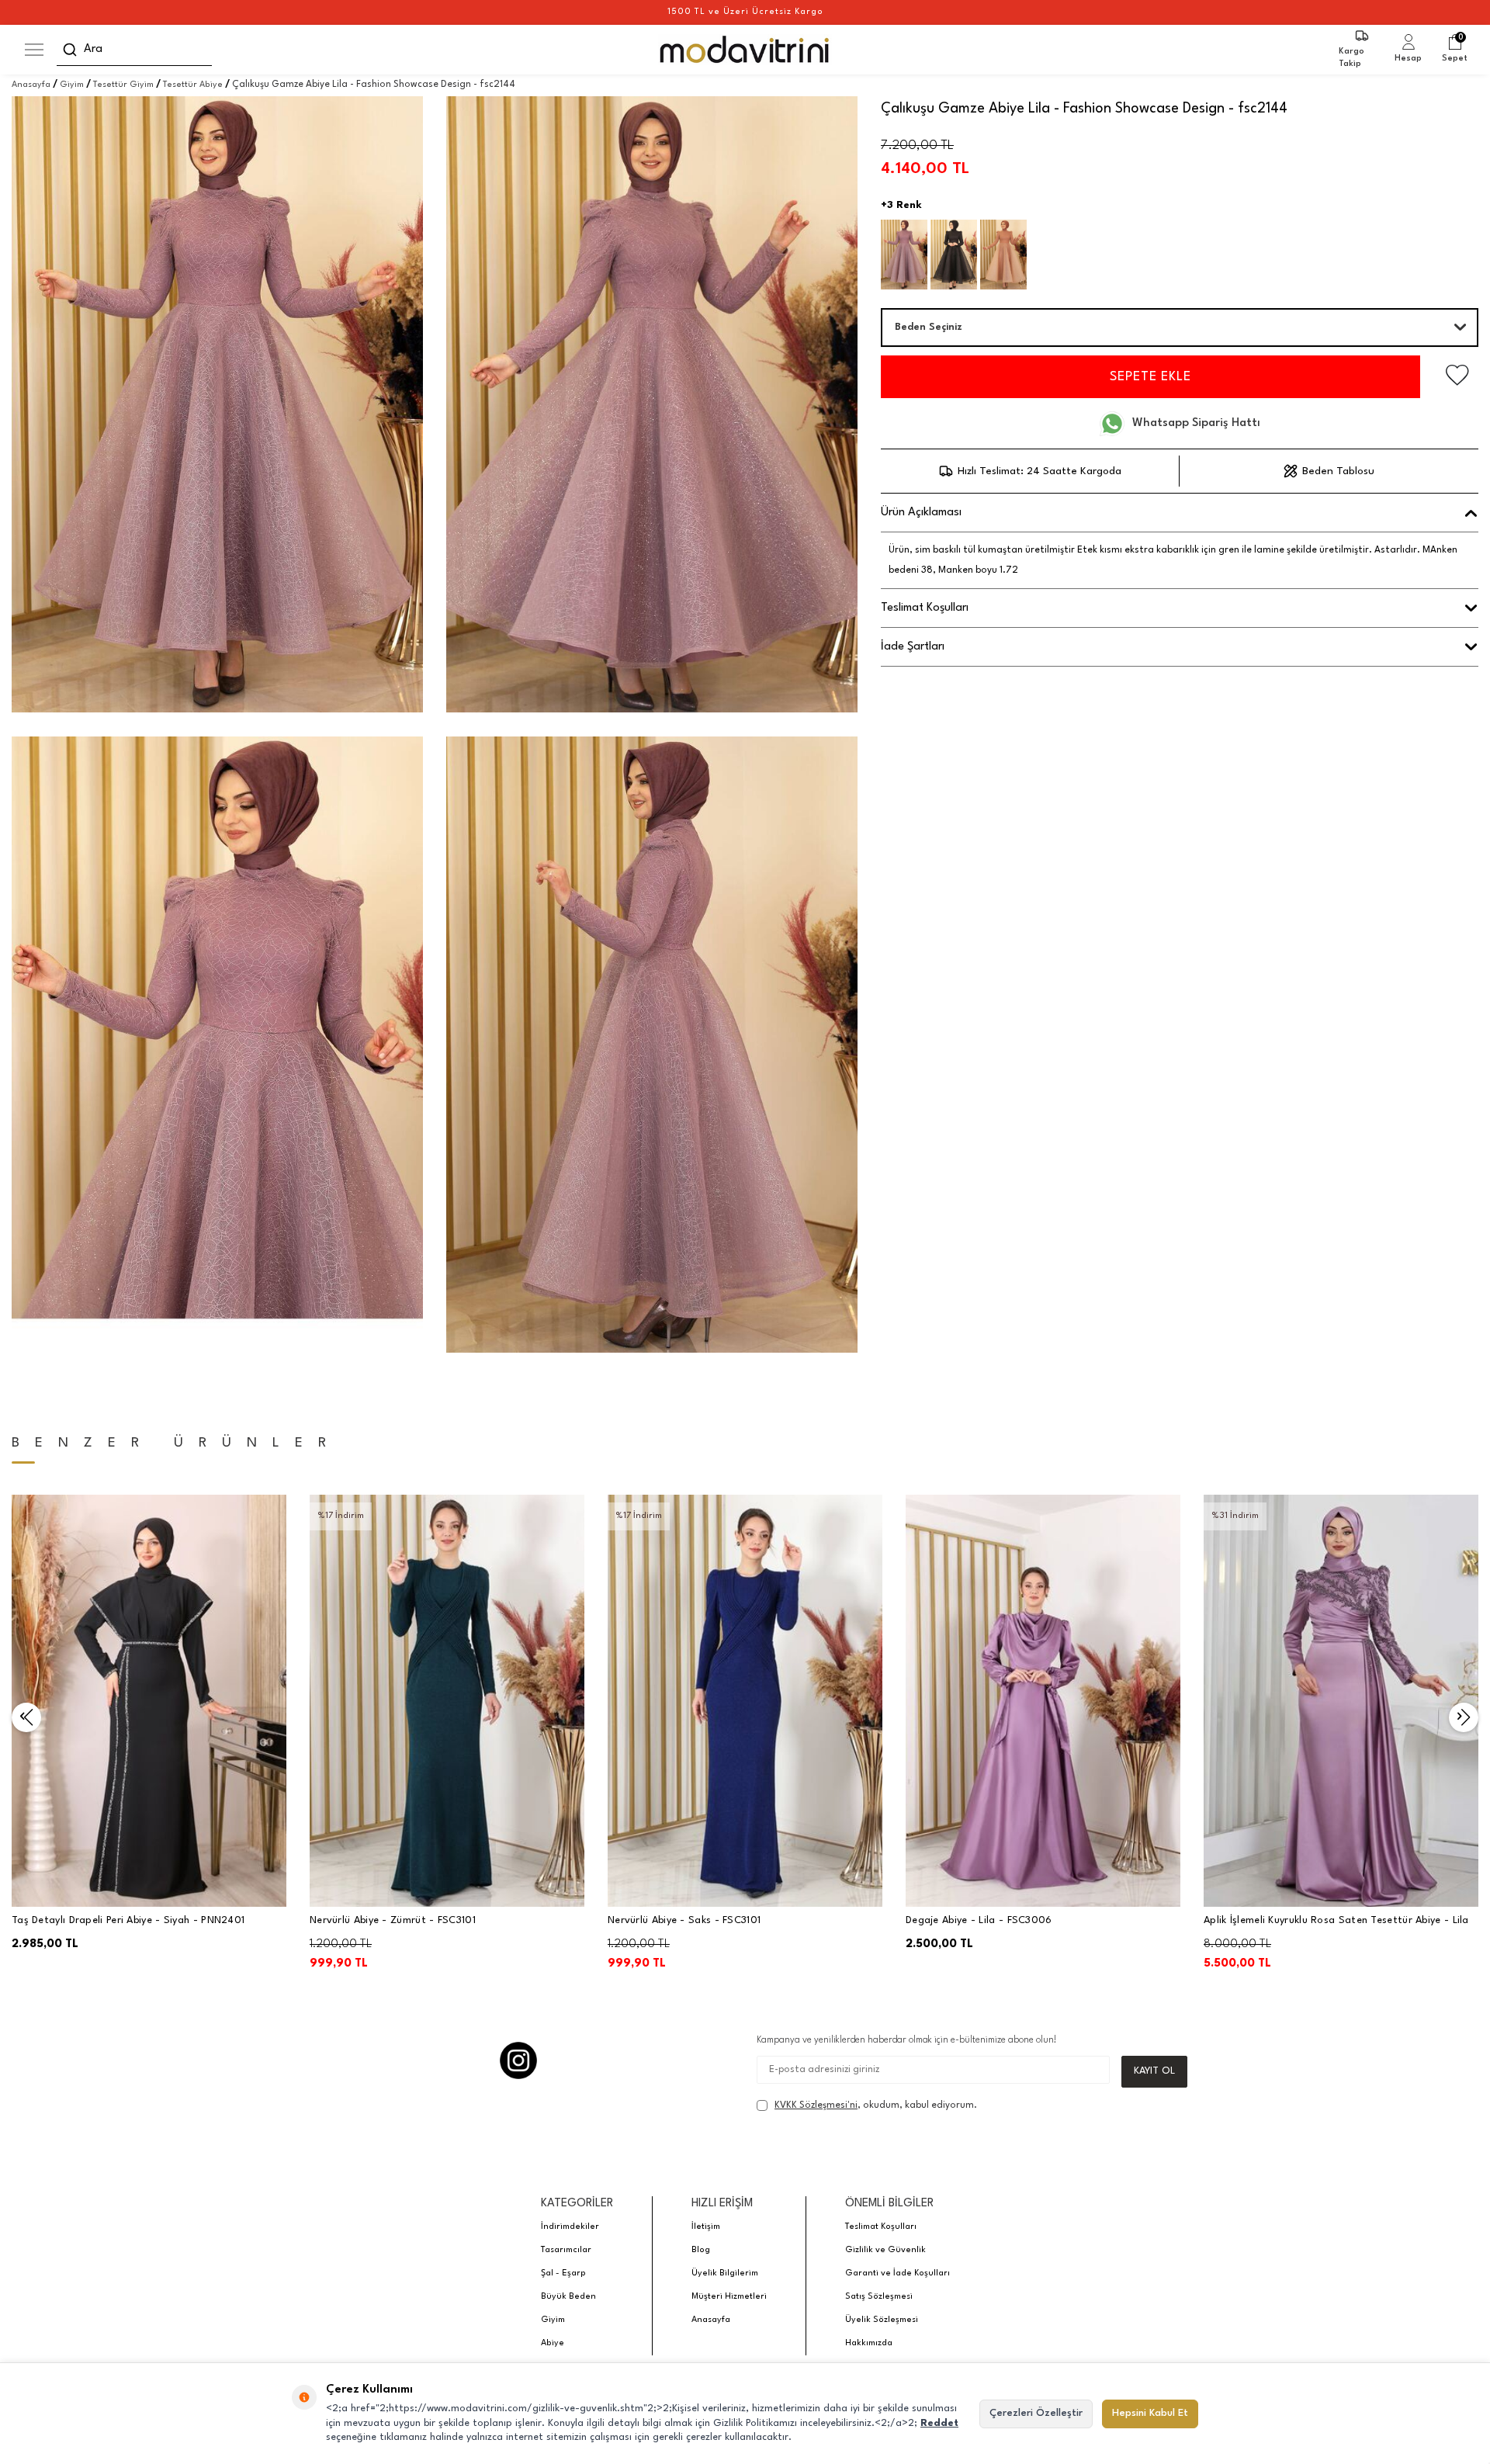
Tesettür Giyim (123, 85)
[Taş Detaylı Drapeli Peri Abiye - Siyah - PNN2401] (149, 1701)
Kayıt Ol (1154, 2071)
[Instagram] (518, 2060)
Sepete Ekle (1150, 377)
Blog (701, 2250)
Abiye (553, 2343)
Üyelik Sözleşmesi (882, 2320)
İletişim (706, 2227)
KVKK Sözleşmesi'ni (816, 2105)
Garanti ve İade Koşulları (897, 2273)
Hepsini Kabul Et (1150, 2413)
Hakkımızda (869, 2343)
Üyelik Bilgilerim (725, 2273)
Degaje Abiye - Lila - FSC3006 (979, 1920)
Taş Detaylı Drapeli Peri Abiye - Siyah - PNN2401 (128, 1920)
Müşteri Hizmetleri (729, 2297)
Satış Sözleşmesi (879, 2297)
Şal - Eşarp (563, 2273)
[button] (26, 1717)
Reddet (939, 2423)
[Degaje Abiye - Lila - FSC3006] (1043, 1701)
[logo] (745, 50)
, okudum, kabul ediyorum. (876, 2105)
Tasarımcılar (566, 2250)
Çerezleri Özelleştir (1036, 2413)
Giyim (72, 85)
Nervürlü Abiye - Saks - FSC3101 (684, 1920)
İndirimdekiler (570, 2227)
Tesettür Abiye (193, 85)
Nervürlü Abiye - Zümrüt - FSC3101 (393, 1920)
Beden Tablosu (1338, 471)
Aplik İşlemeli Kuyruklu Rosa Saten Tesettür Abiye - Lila (1336, 1920)
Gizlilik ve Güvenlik (885, 2250)
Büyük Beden (568, 2297)
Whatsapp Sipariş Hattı (1196, 423)
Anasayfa (31, 85)
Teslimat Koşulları (881, 2227)
